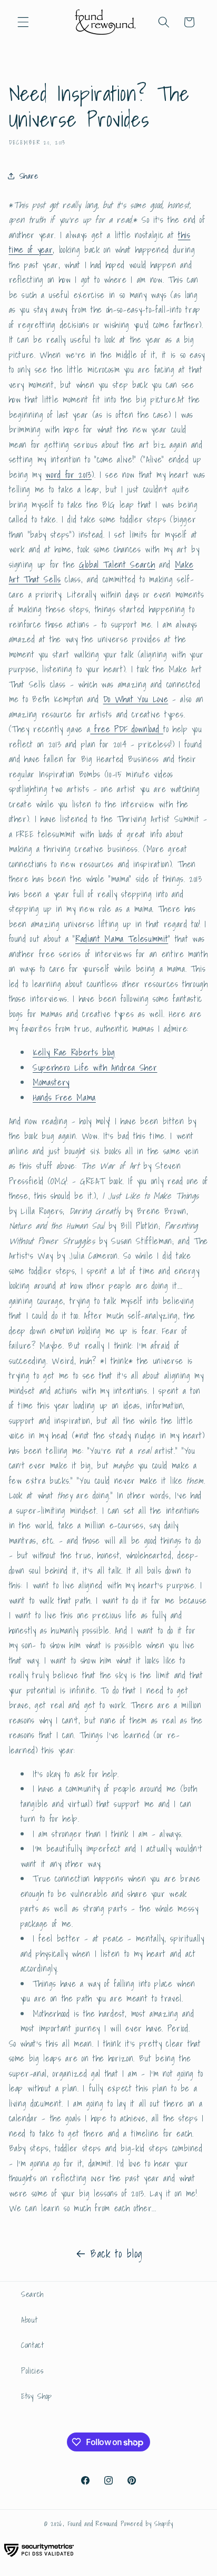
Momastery (51, 1082)
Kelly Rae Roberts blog (74, 1052)
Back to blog (117, 2254)
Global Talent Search (117, 565)
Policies (32, 2371)
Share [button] (29, 176)
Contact (33, 2345)
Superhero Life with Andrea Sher (95, 1068)
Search (32, 2294)
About (29, 2320)
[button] (23, 22)
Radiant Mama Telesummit (122, 939)
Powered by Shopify (147, 2524)
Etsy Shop (37, 2396)
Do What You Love (136, 699)
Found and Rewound (93, 2524)
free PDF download (127, 729)
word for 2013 (68, 475)
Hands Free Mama (64, 1097)
